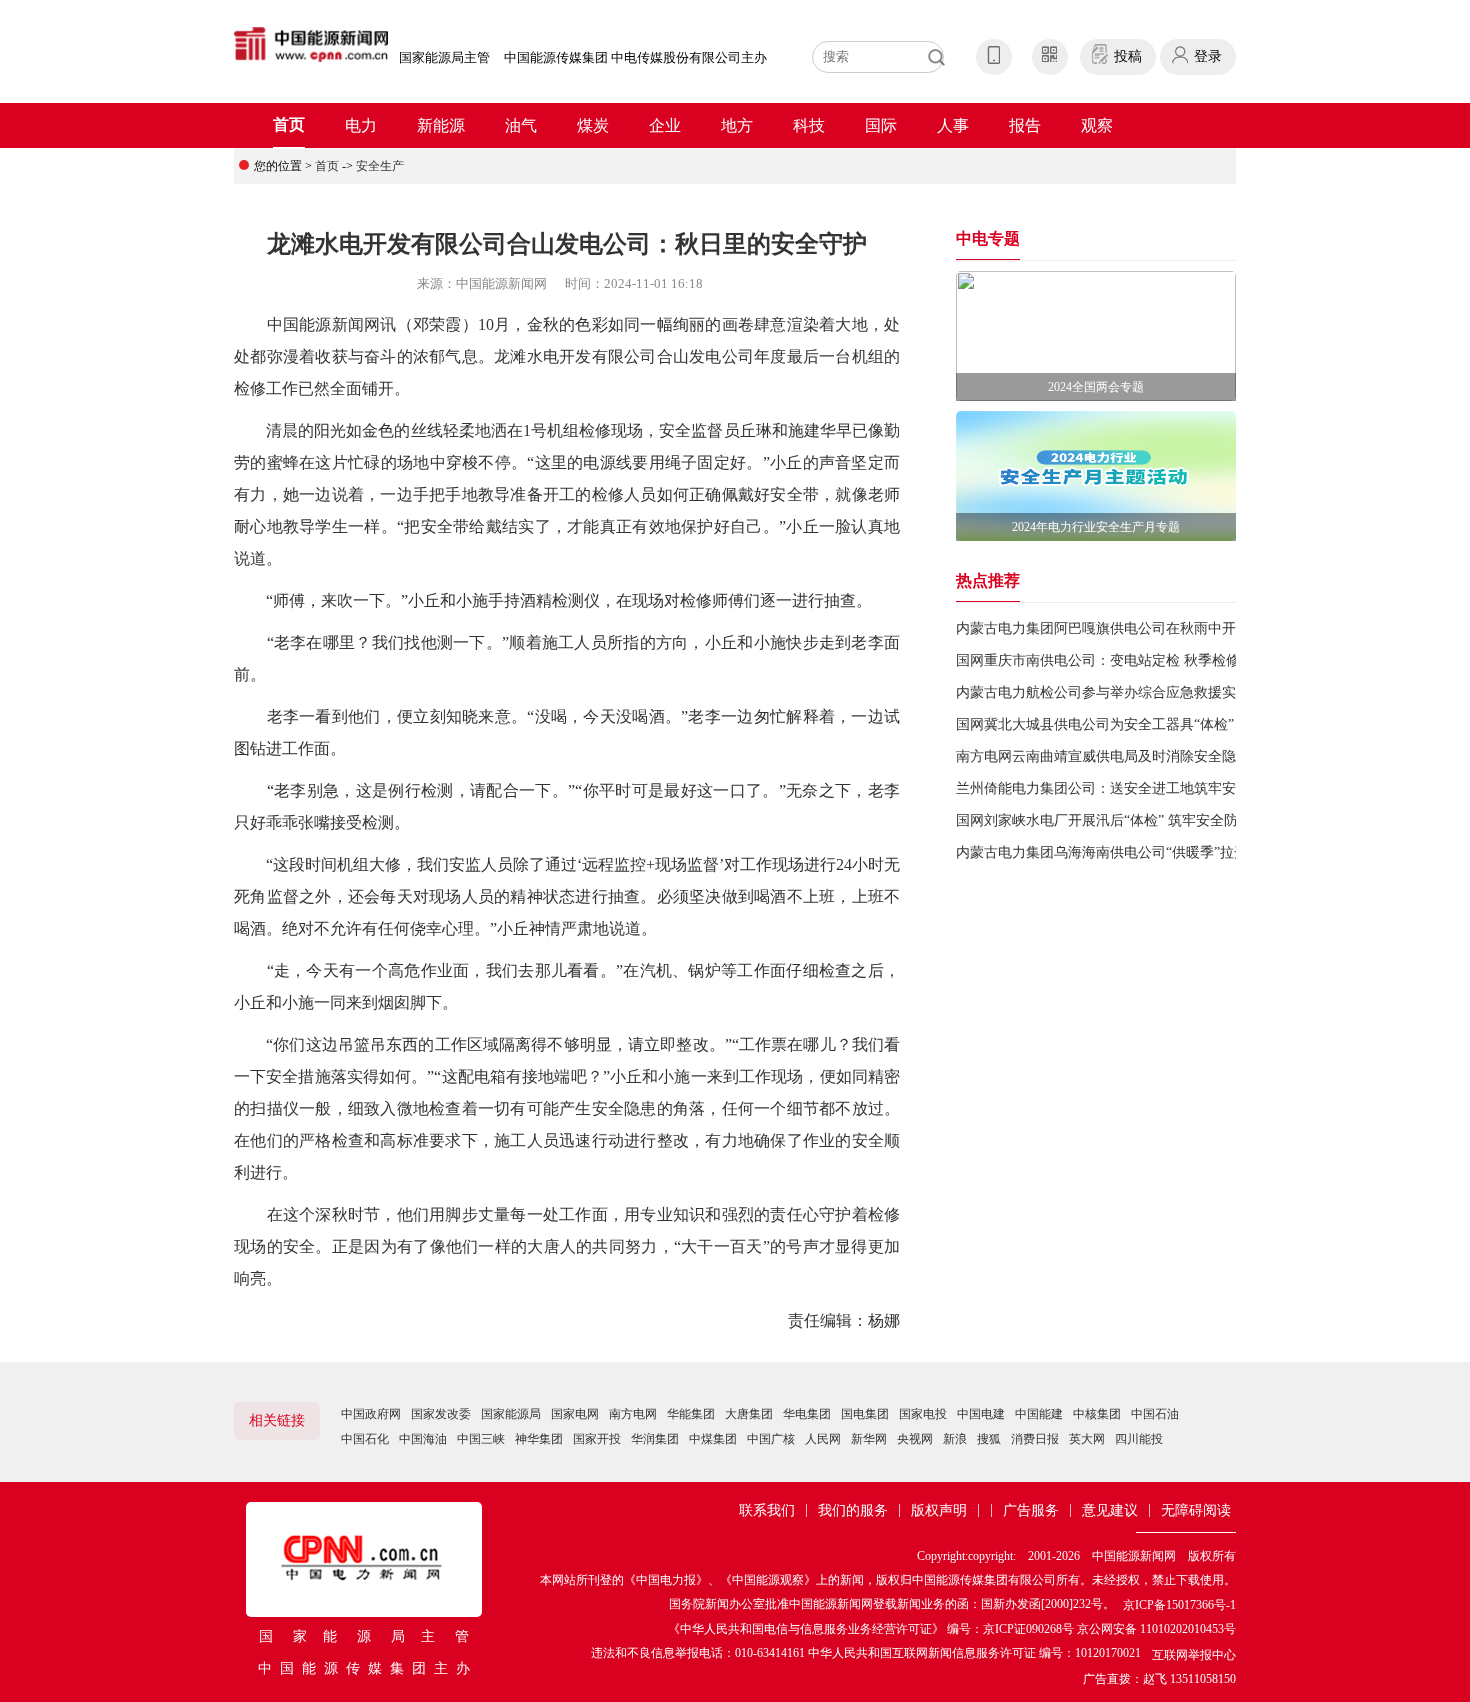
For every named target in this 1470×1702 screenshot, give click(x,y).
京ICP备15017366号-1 (1179, 1605)
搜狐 (989, 1439)
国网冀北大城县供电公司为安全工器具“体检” (1095, 724)
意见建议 (1110, 1510)
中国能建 (1039, 1414)
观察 (1097, 125)
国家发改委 (441, 1414)
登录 (1208, 56)
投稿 (1128, 56)
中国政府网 (371, 1414)
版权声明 (939, 1510)
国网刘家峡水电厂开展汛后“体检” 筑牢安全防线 (1104, 820)
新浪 (955, 1439)
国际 (881, 125)
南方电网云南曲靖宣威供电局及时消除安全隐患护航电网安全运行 (1159, 756)
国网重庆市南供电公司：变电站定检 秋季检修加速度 (1119, 660)
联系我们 (767, 1510)
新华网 (869, 1439)
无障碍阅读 (1196, 1510)
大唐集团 (749, 1414)
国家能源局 (511, 1414)
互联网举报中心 (1194, 1655)
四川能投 (1139, 1439)
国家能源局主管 (444, 57)
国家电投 (923, 1414)
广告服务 (1031, 1510)
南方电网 (633, 1414)
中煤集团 (713, 1439)
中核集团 (1097, 1414)
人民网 (823, 1439)
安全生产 (380, 166)
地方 (737, 125)
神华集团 (539, 1439)
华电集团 (807, 1414)
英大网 (1087, 1439)
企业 (665, 125)
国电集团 (865, 1414)
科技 (809, 125)
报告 (1025, 125)
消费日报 (1035, 1439)
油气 (521, 125)
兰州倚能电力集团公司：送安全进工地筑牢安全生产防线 (1131, 788)
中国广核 (771, 1439)
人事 (953, 125)
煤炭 (593, 125)
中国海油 (423, 1439)
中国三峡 (481, 1439)
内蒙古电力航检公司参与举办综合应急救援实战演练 (1117, 692)
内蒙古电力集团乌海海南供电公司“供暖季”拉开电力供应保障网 (1151, 852)
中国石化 (365, 1439)
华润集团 (655, 1439)
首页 (289, 124)
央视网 (915, 1439)
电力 (361, 125)
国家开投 (597, 1439)
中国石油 (1155, 1414)
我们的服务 (853, 1510)
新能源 (441, 125)
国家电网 (575, 1414)
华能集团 (691, 1414)
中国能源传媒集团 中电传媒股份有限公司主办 (635, 57)
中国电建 (981, 1414)
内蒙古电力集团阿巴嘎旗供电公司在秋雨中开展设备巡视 (1131, 628)
